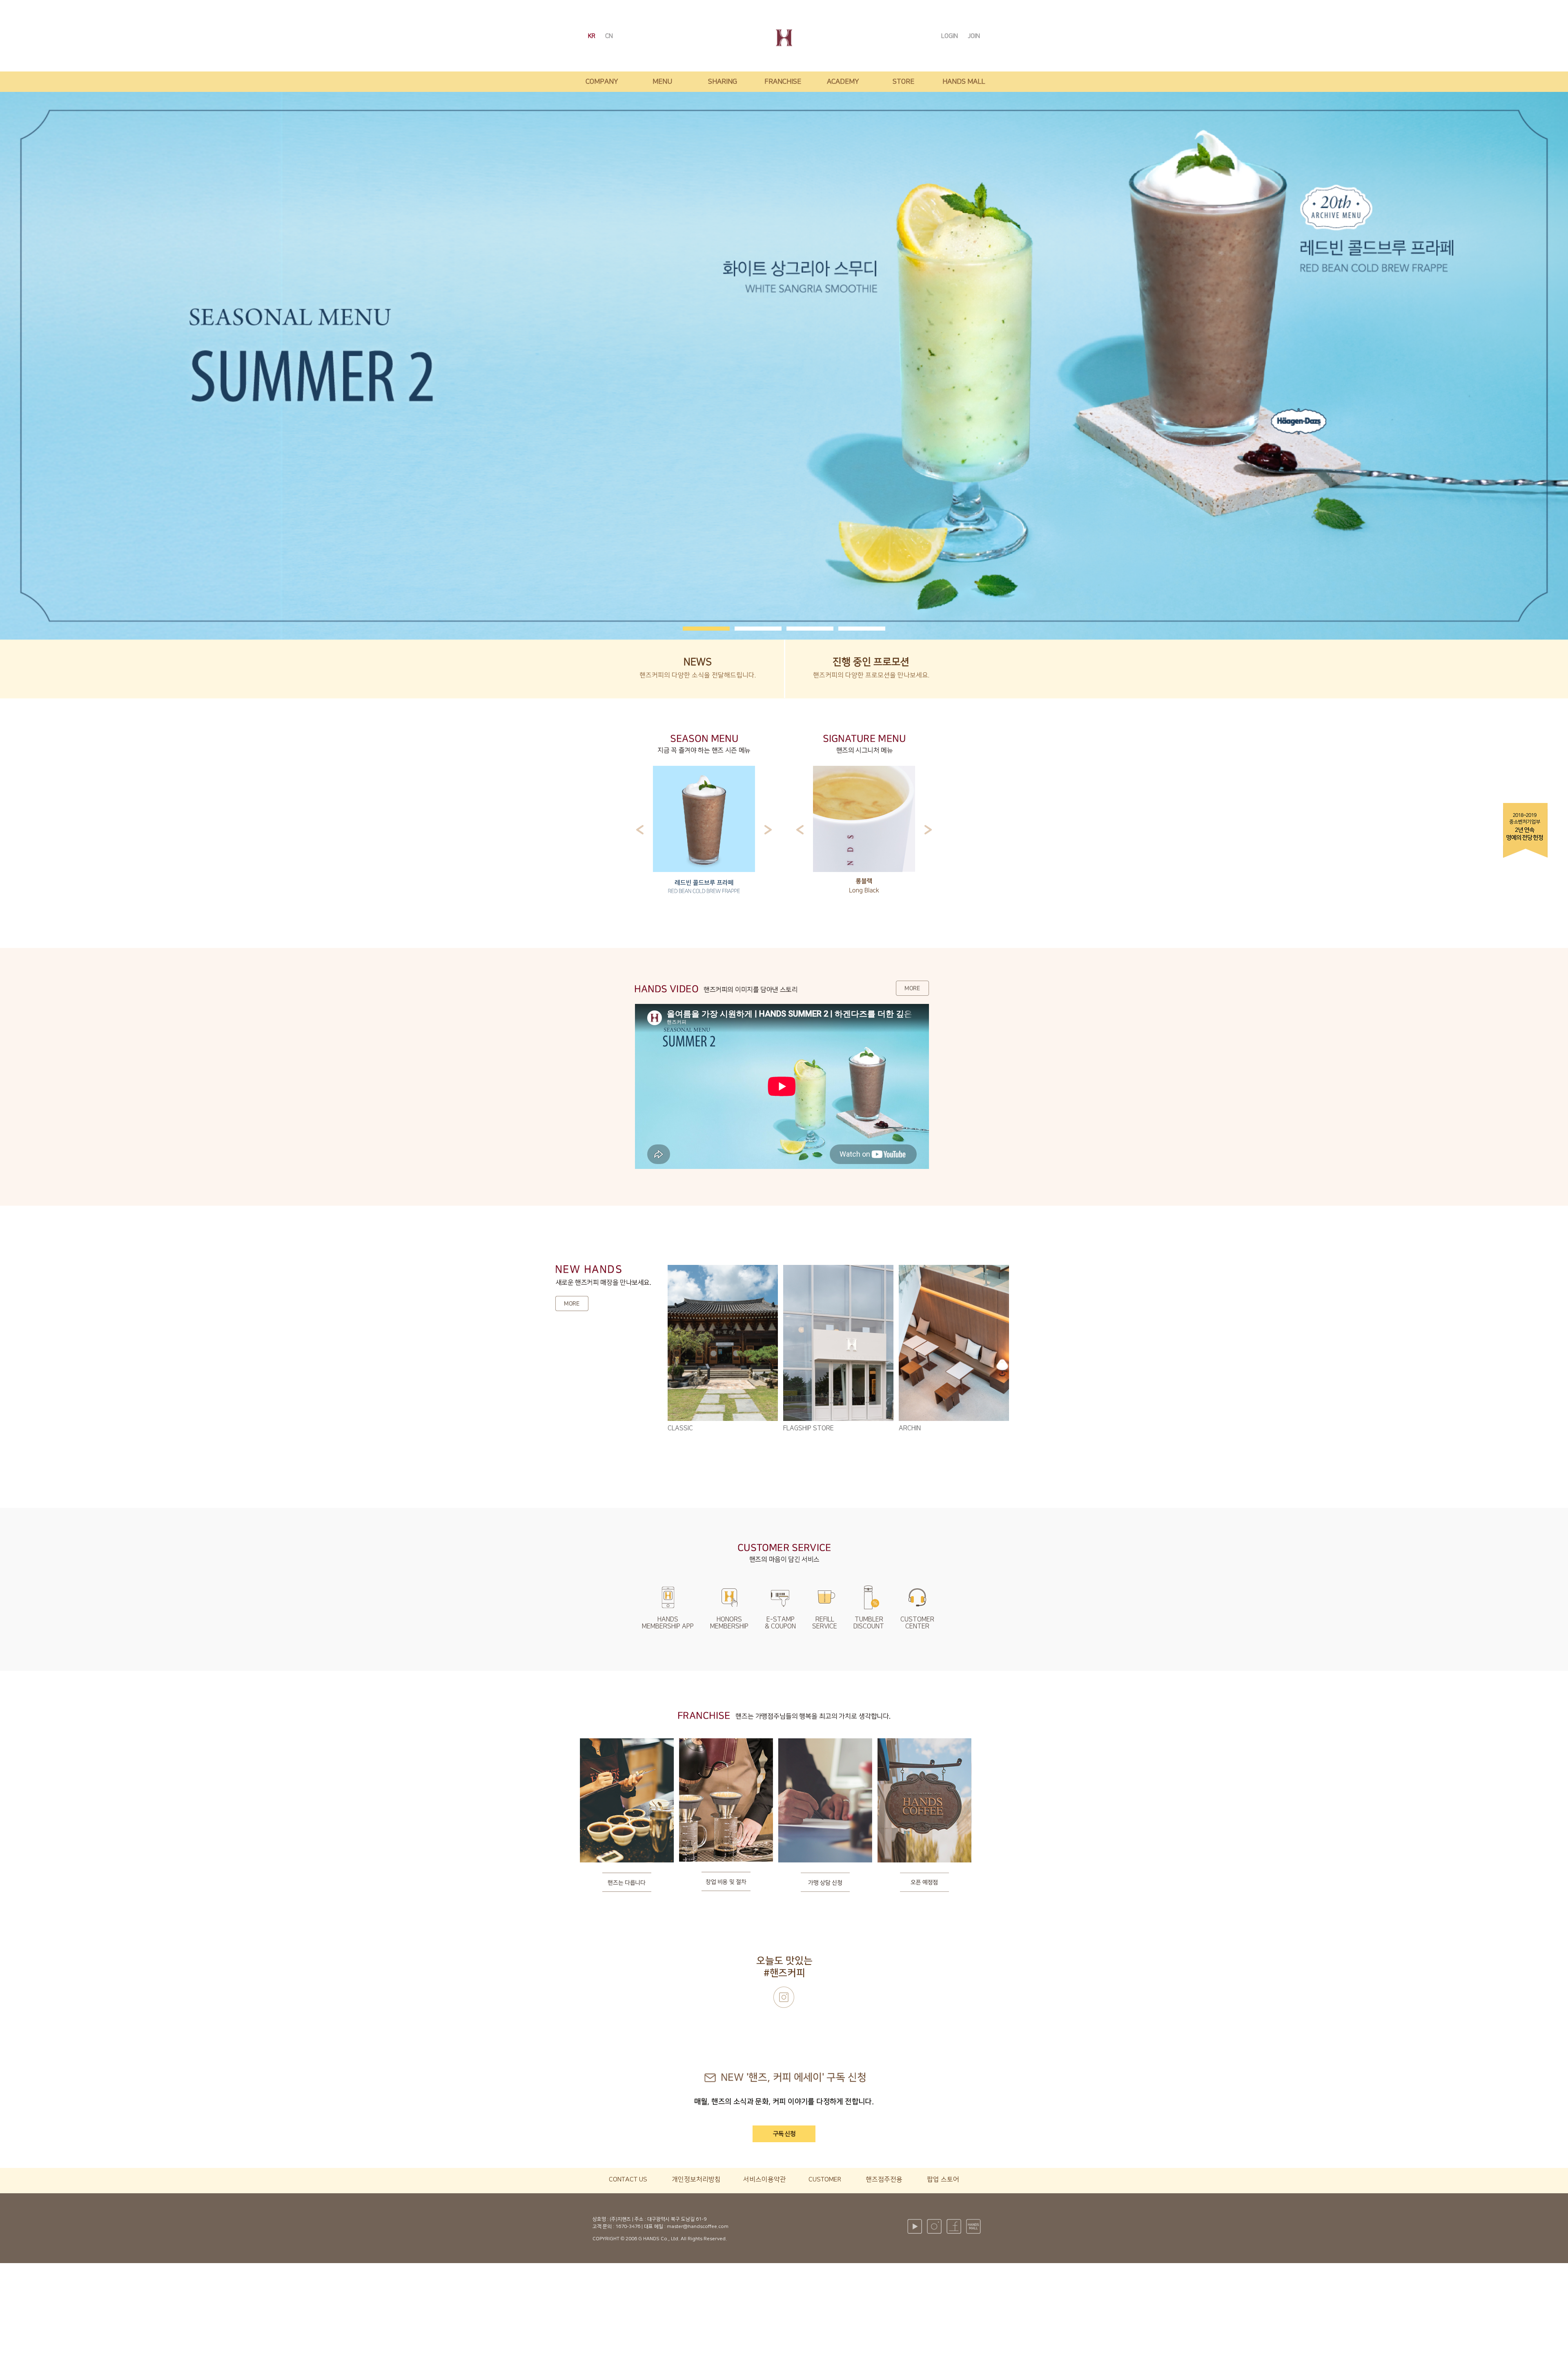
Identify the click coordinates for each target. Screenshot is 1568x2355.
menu (662, 82)
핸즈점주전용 (884, 2179)
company (602, 82)
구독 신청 (784, 2134)
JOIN (974, 36)
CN (609, 36)
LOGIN (950, 36)
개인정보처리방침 (696, 2179)
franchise (783, 82)
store (903, 82)
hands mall (964, 82)
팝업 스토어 (943, 2179)
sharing (723, 82)
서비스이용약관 (765, 2179)
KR (592, 36)
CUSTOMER (825, 2179)
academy (843, 82)
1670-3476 (628, 2227)
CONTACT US (628, 2179)
